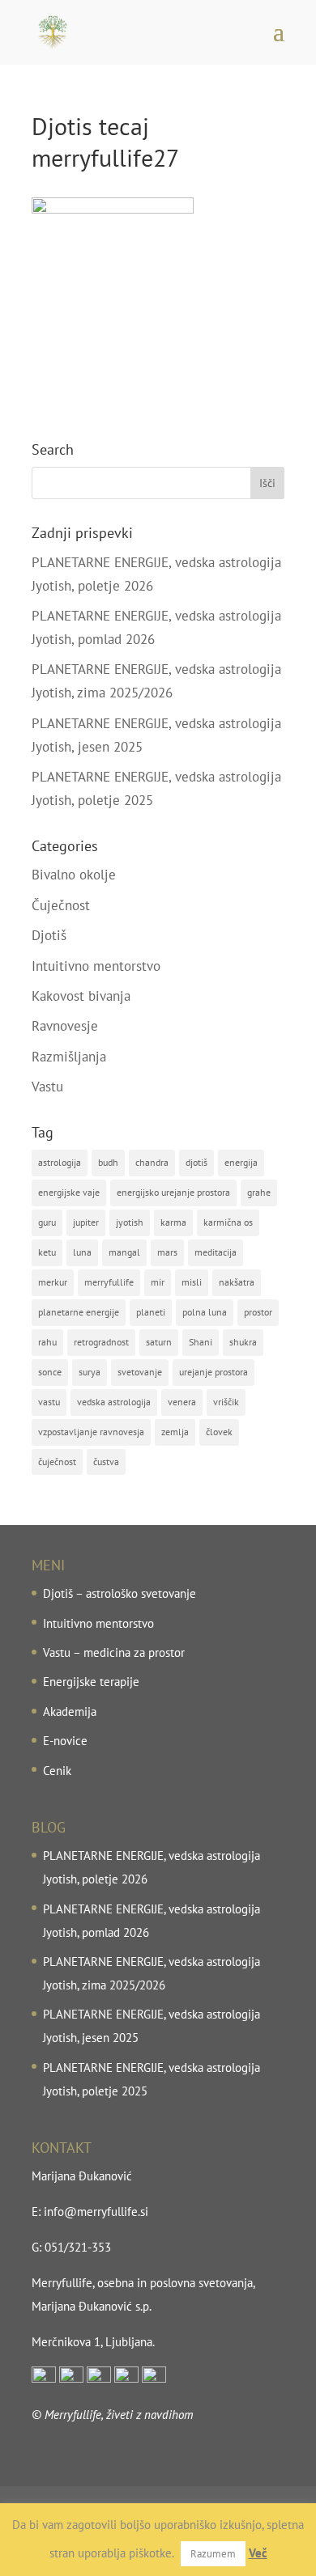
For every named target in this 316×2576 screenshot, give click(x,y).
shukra (243, 1342)
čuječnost (57, 1462)
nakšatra (237, 1282)
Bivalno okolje (74, 875)
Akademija (70, 1712)
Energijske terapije (91, 1682)
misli (192, 1282)
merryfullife (109, 1282)
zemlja (175, 1432)
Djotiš (49, 935)
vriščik (226, 1402)
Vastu (47, 1087)
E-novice (65, 1741)
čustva (106, 1462)
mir (158, 1282)
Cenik (57, 1771)
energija (241, 1162)
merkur (53, 1282)
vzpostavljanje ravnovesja (91, 1432)
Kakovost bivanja (81, 996)
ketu (47, 1252)
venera (182, 1402)
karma (173, 1222)
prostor (258, 1312)
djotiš (196, 1162)
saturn (159, 1342)
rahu (47, 1342)
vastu (49, 1402)
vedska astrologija (114, 1402)
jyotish (130, 1222)
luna (82, 1252)
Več (258, 2553)
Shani (201, 1342)
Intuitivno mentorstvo (96, 966)
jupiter (86, 1222)
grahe (259, 1192)
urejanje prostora (214, 1372)
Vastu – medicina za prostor (114, 1652)
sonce (50, 1372)
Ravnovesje (65, 1026)
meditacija (216, 1252)
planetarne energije (79, 1312)
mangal (124, 1252)
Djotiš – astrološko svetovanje (120, 1593)
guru (47, 1222)
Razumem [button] (213, 2554)
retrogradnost (101, 1342)
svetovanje (140, 1372)
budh (108, 1162)
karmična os (228, 1222)
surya (90, 1372)
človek (219, 1432)
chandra (152, 1162)
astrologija (60, 1162)
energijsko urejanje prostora (173, 1192)
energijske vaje (69, 1192)
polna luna (205, 1312)
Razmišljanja (69, 1057)
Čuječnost (61, 905)
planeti (151, 1312)
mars (167, 1252)
